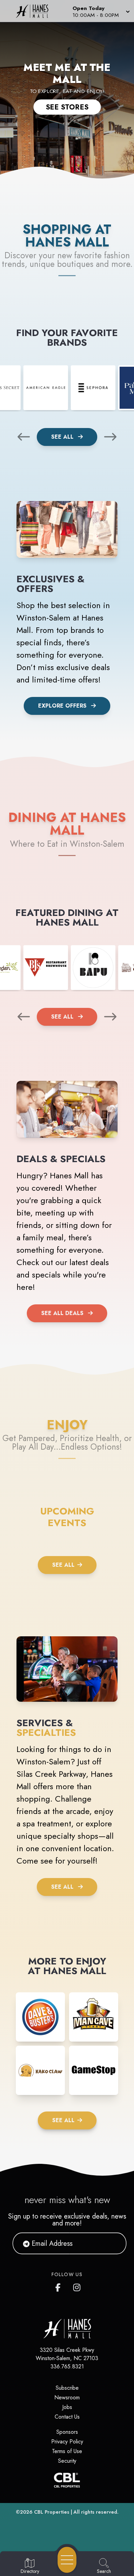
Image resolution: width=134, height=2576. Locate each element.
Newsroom (67, 2397)
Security (67, 2461)
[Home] (35, 11)
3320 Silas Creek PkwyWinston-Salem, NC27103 (67, 2354)
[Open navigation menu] (67, 2560)
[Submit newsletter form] (113, 2243)
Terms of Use (67, 2451)
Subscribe (67, 2388)
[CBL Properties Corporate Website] (67, 2480)
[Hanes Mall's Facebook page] (59, 2286)
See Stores (67, 107)
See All (63, 437)
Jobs (67, 2407)
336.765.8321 (67, 2366)
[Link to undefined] (46, 388)
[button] (100, 11)
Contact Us (67, 2417)
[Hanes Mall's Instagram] (77, 2286)
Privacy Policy (67, 2442)
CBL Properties (52, 2512)
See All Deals (62, 1313)
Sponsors (67, 2432)
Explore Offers (62, 706)
